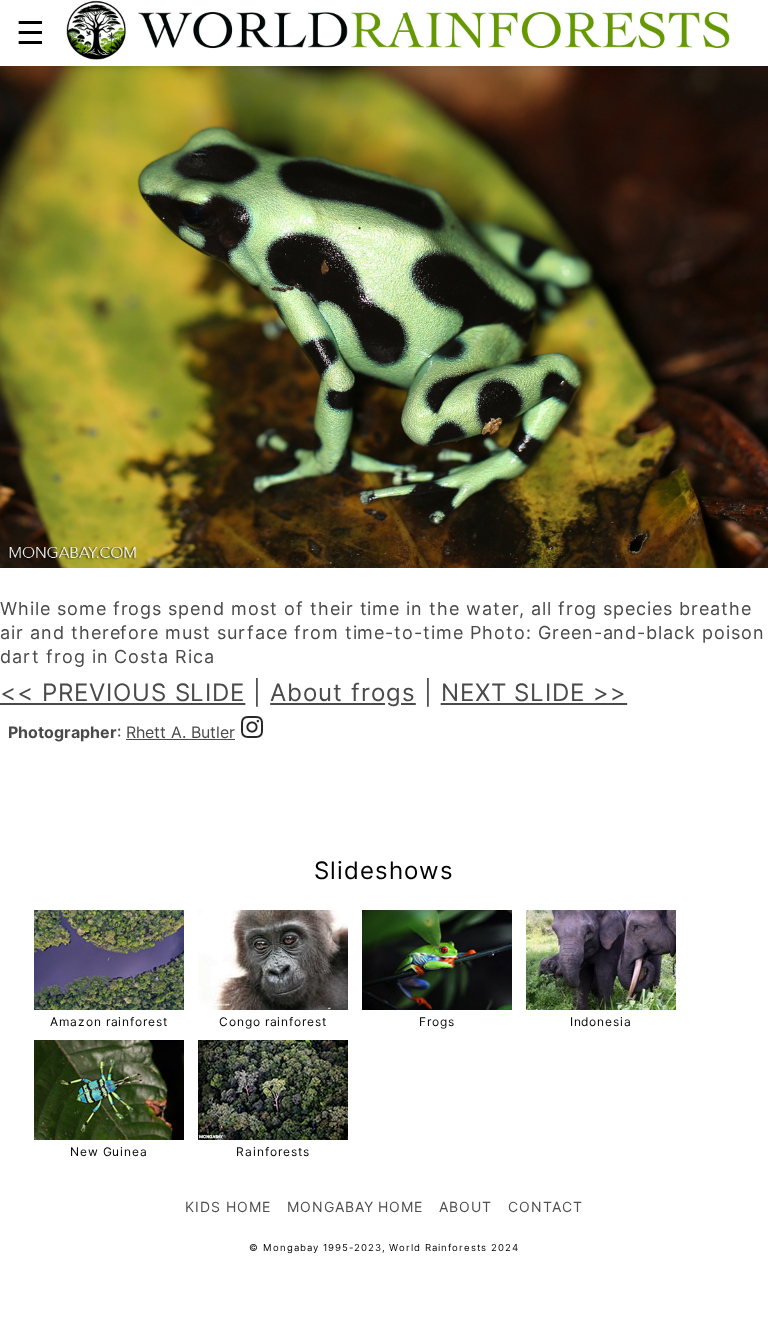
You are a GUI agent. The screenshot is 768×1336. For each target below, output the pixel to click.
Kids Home (228, 1206)
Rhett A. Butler (180, 732)
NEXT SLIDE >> (534, 692)
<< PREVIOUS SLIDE (122, 692)
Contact (545, 1206)
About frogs (343, 692)
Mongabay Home (355, 1206)
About (465, 1206)
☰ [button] (30, 32)
